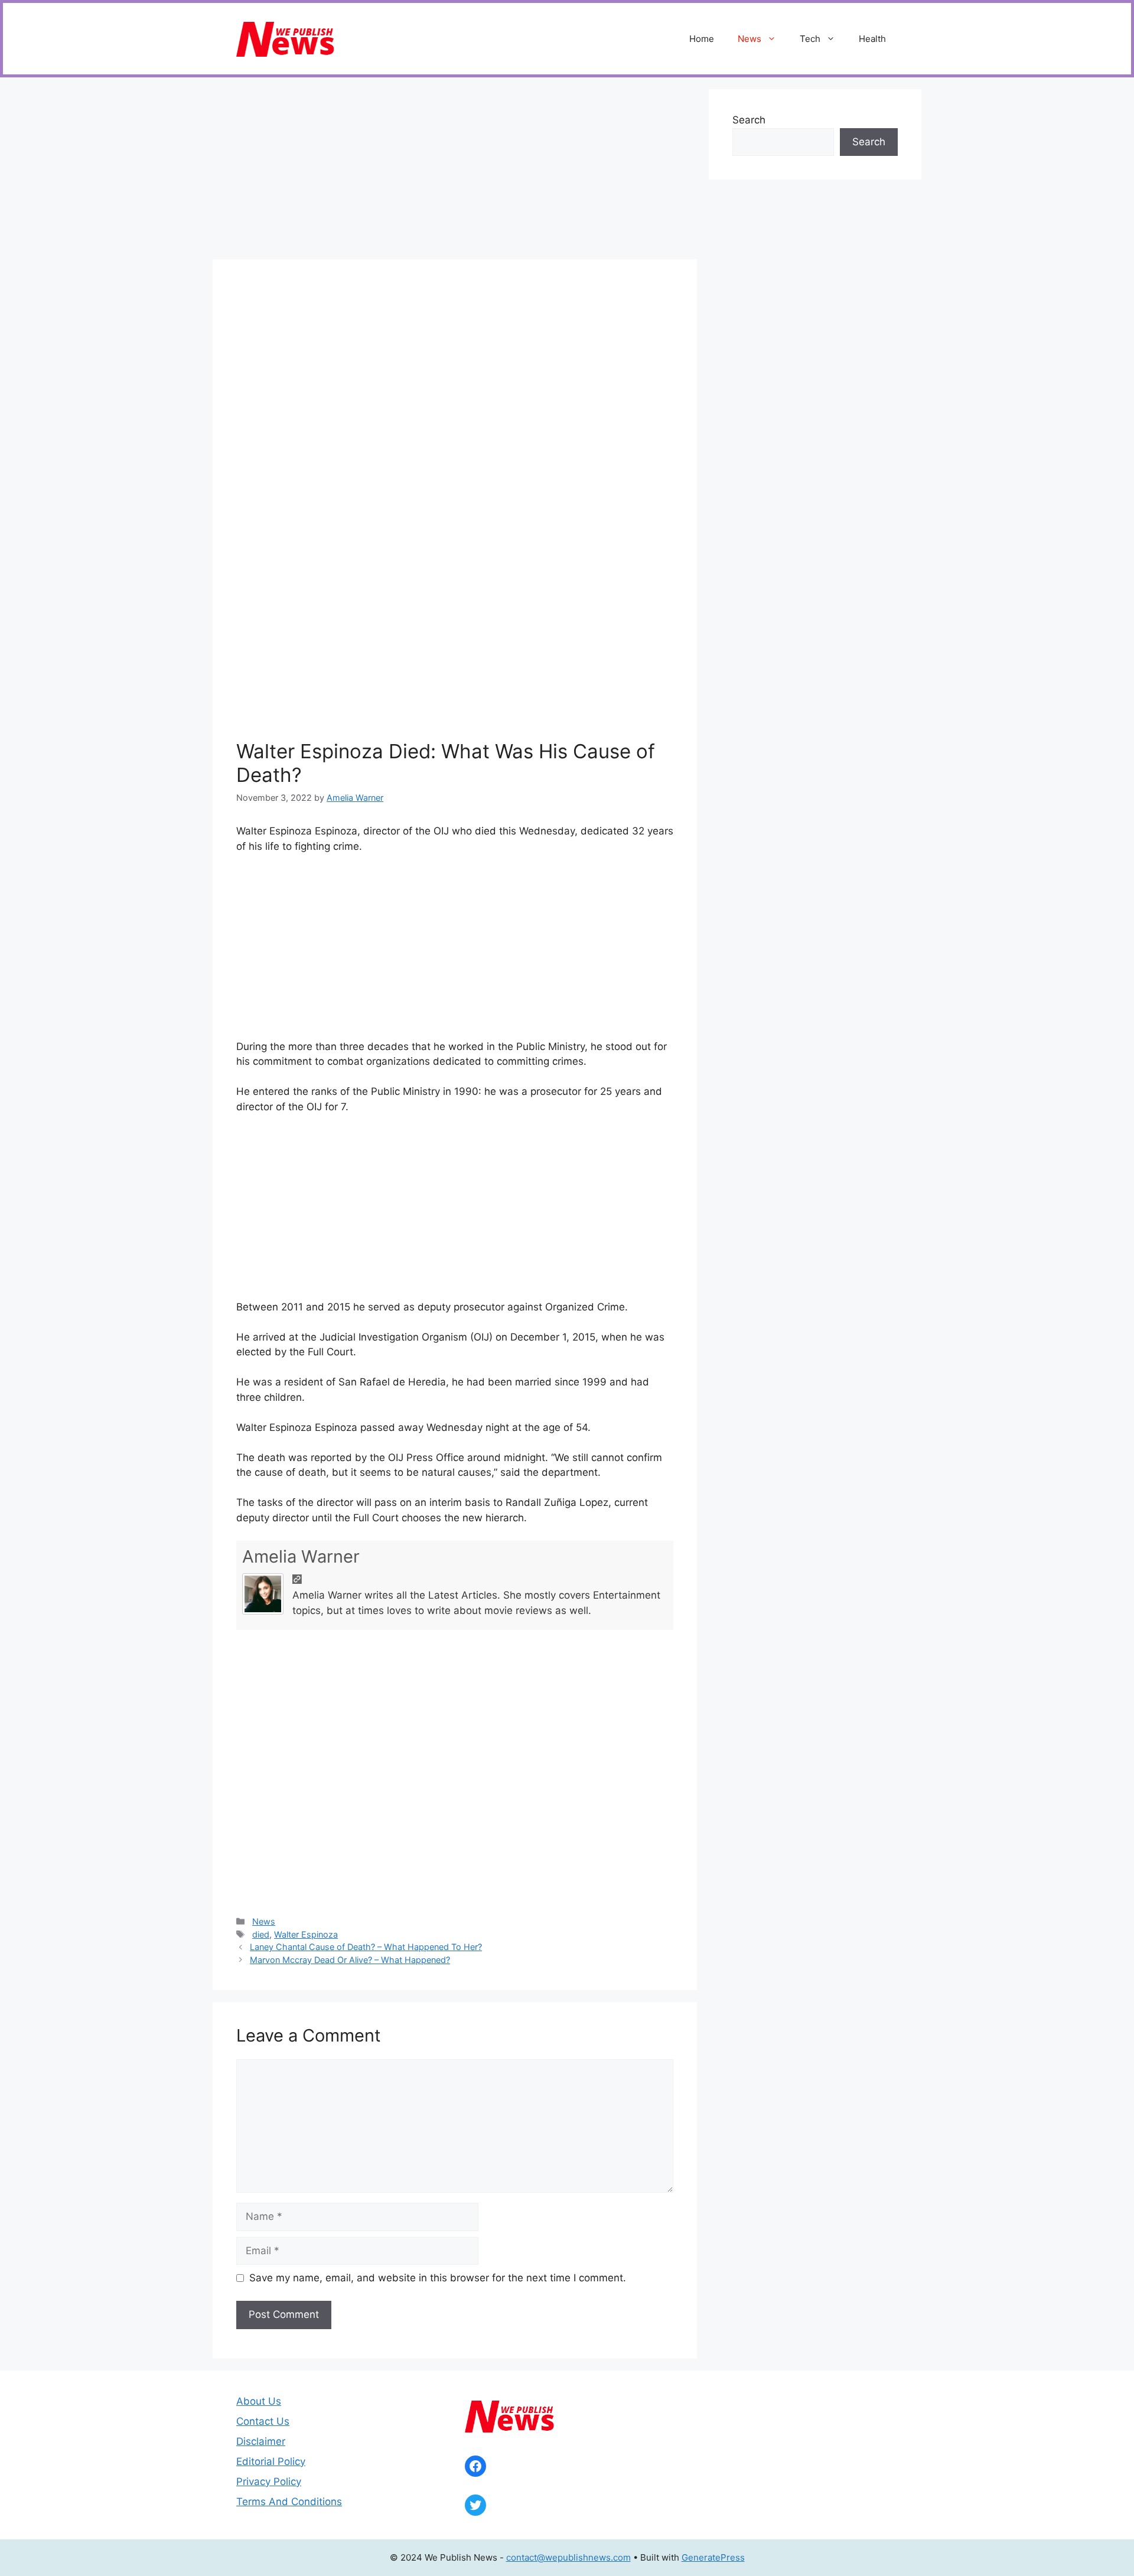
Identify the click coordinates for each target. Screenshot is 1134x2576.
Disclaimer (261, 2441)
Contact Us (263, 2421)
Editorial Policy (271, 2461)
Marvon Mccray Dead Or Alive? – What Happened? (350, 1960)
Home (702, 39)
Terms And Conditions (289, 2502)
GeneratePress (713, 2557)
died (261, 1934)
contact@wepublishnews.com (568, 2557)
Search (749, 120)
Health (872, 39)
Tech (810, 39)
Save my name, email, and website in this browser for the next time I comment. (438, 2278)
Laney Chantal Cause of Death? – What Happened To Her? (366, 1947)
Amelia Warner (301, 1556)
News (750, 39)
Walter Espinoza (306, 1934)
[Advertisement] (455, 172)
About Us (259, 2401)
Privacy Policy (269, 2482)
